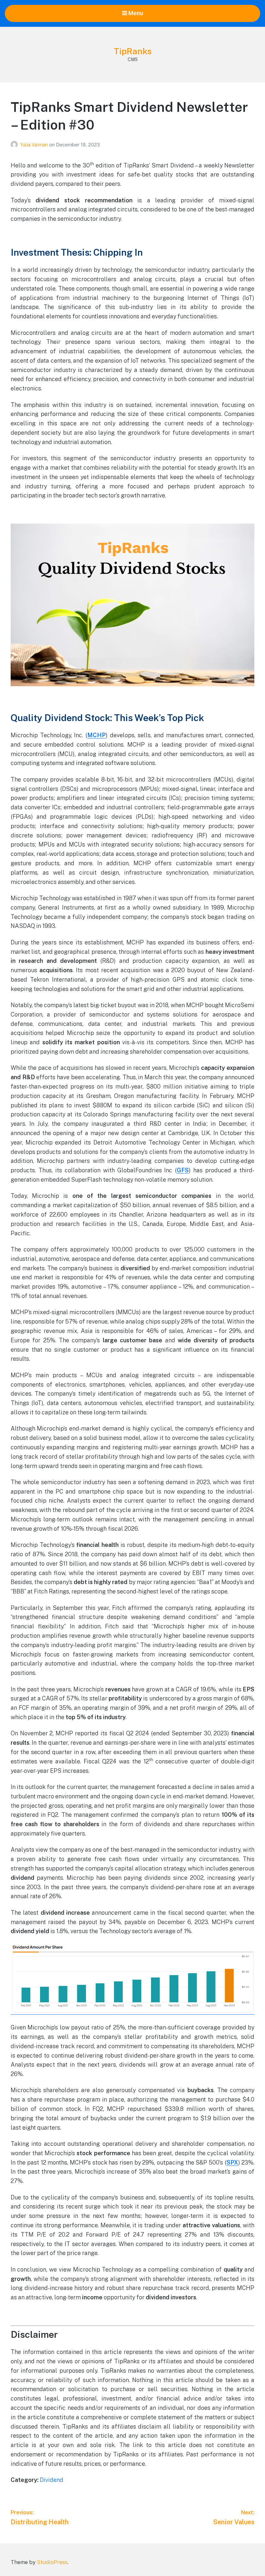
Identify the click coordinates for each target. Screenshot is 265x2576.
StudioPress (52, 2562)
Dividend (52, 2480)
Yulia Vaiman (35, 145)
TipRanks (133, 51)
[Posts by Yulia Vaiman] (15, 145)
